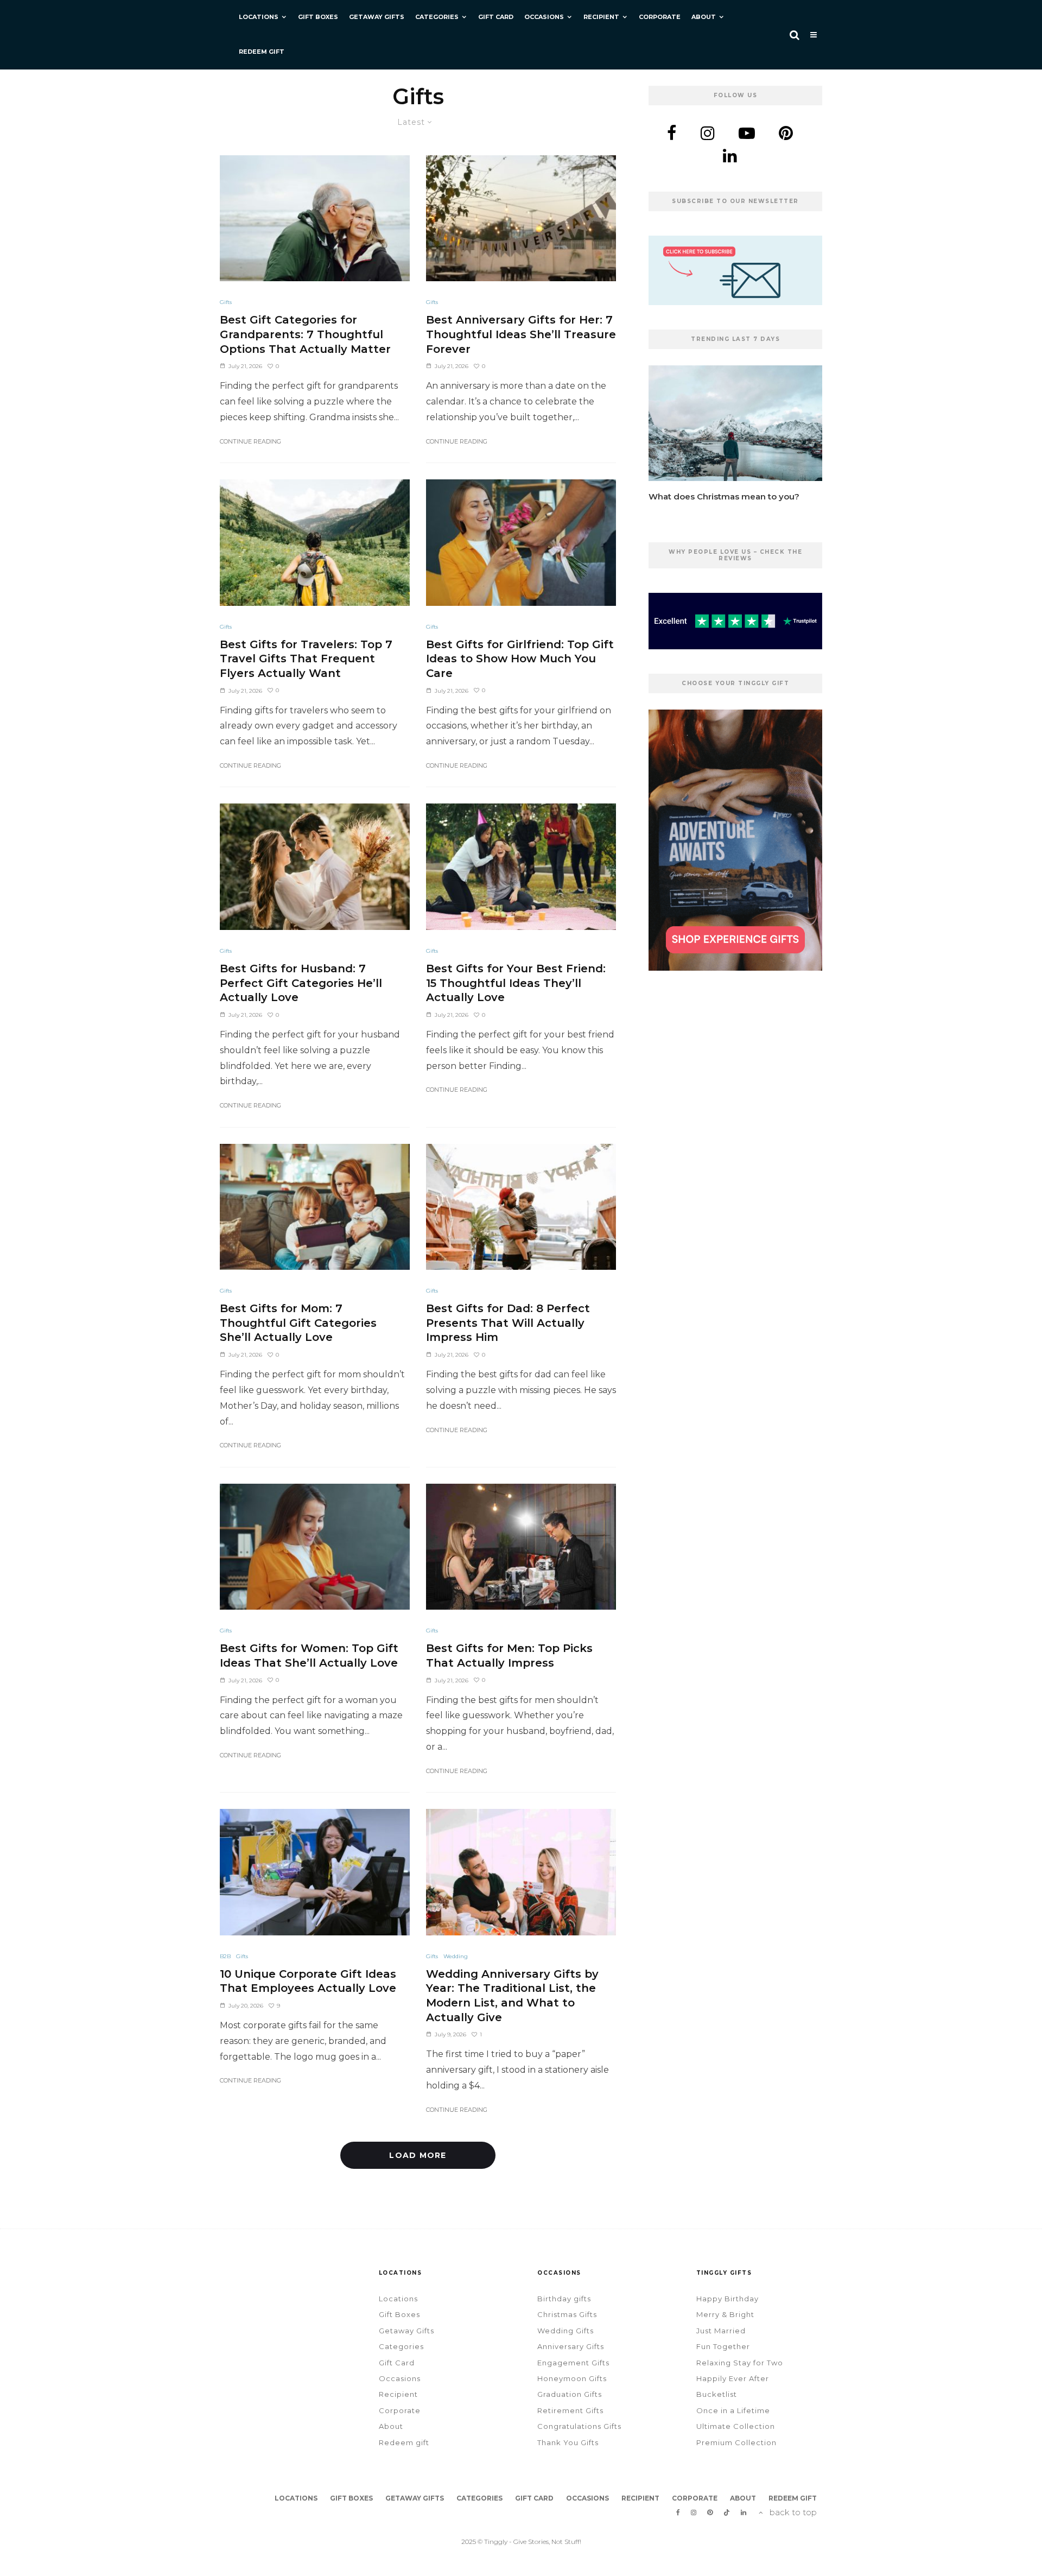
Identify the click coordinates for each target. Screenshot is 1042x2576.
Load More (418, 2155)
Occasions (544, 17)
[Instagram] (694, 2512)
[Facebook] (678, 2512)
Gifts (226, 302)
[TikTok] (727, 2512)
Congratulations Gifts (579, 2426)
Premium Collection (736, 2442)
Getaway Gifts (377, 17)
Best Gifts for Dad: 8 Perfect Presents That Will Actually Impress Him (508, 1323)
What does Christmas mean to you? (724, 497)
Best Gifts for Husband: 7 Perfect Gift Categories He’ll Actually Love (301, 983)
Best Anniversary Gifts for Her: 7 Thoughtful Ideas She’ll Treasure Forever (521, 334)
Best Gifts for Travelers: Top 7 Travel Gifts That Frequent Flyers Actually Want (306, 659)
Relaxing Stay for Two (740, 2363)
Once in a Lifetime (733, 2410)
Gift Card (496, 17)
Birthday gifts (564, 2299)
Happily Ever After (733, 2378)
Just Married (721, 2331)
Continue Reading (250, 441)
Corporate (660, 17)
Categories (437, 17)
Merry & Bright (725, 2314)
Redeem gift (262, 52)
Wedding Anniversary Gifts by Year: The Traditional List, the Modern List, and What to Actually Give (512, 1996)
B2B (225, 1956)
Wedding (456, 1956)
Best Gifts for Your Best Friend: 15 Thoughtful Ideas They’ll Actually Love (516, 983)
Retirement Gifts (570, 2410)
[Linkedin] (744, 2512)
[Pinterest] (710, 2512)
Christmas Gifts (567, 2314)
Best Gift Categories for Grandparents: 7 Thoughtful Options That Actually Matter (305, 334)
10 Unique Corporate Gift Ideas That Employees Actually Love (308, 1981)
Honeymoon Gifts (572, 2378)
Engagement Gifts (573, 2363)
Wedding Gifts (566, 2331)
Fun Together (723, 2346)
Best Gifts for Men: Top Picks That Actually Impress (509, 1656)
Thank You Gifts (568, 2442)
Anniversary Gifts (571, 2346)
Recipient (601, 17)
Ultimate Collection (736, 2426)
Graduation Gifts (570, 2394)
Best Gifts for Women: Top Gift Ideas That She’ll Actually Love (309, 1656)
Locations (259, 17)
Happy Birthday (728, 2299)
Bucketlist (717, 2394)
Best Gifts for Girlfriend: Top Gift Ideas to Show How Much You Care (520, 659)
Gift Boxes (318, 17)
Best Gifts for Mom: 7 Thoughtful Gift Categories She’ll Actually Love (298, 1323)
